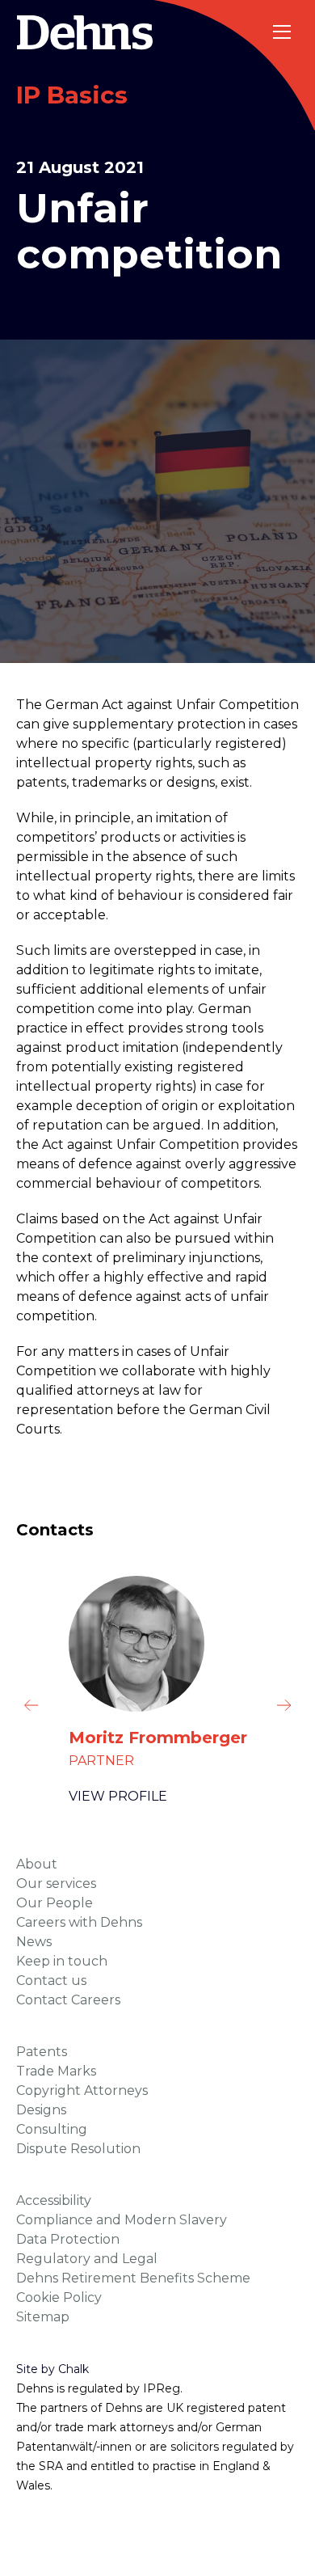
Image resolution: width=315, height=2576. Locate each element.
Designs (41, 2110)
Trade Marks (56, 2071)
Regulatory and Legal (87, 2259)
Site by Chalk (52, 2369)
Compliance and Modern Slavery (122, 2220)
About (37, 1864)
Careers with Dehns (79, 1922)
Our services (56, 1883)
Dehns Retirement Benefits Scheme (133, 2278)
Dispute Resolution (78, 2149)
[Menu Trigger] (283, 32)
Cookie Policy (59, 2297)
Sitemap (43, 2317)
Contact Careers (68, 2000)
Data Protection (68, 2239)
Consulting (52, 2129)
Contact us (51, 1981)
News (34, 1942)
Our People (55, 1903)
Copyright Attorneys (82, 2090)
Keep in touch (62, 1961)
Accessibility (54, 2200)
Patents (42, 2052)
